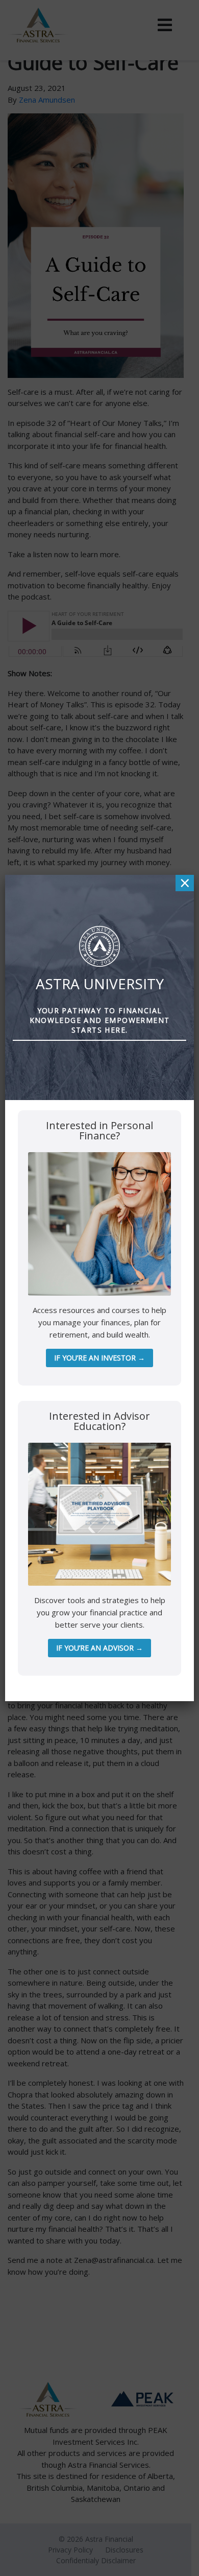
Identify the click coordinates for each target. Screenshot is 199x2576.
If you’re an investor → (99, 1358)
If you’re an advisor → (99, 1648)
